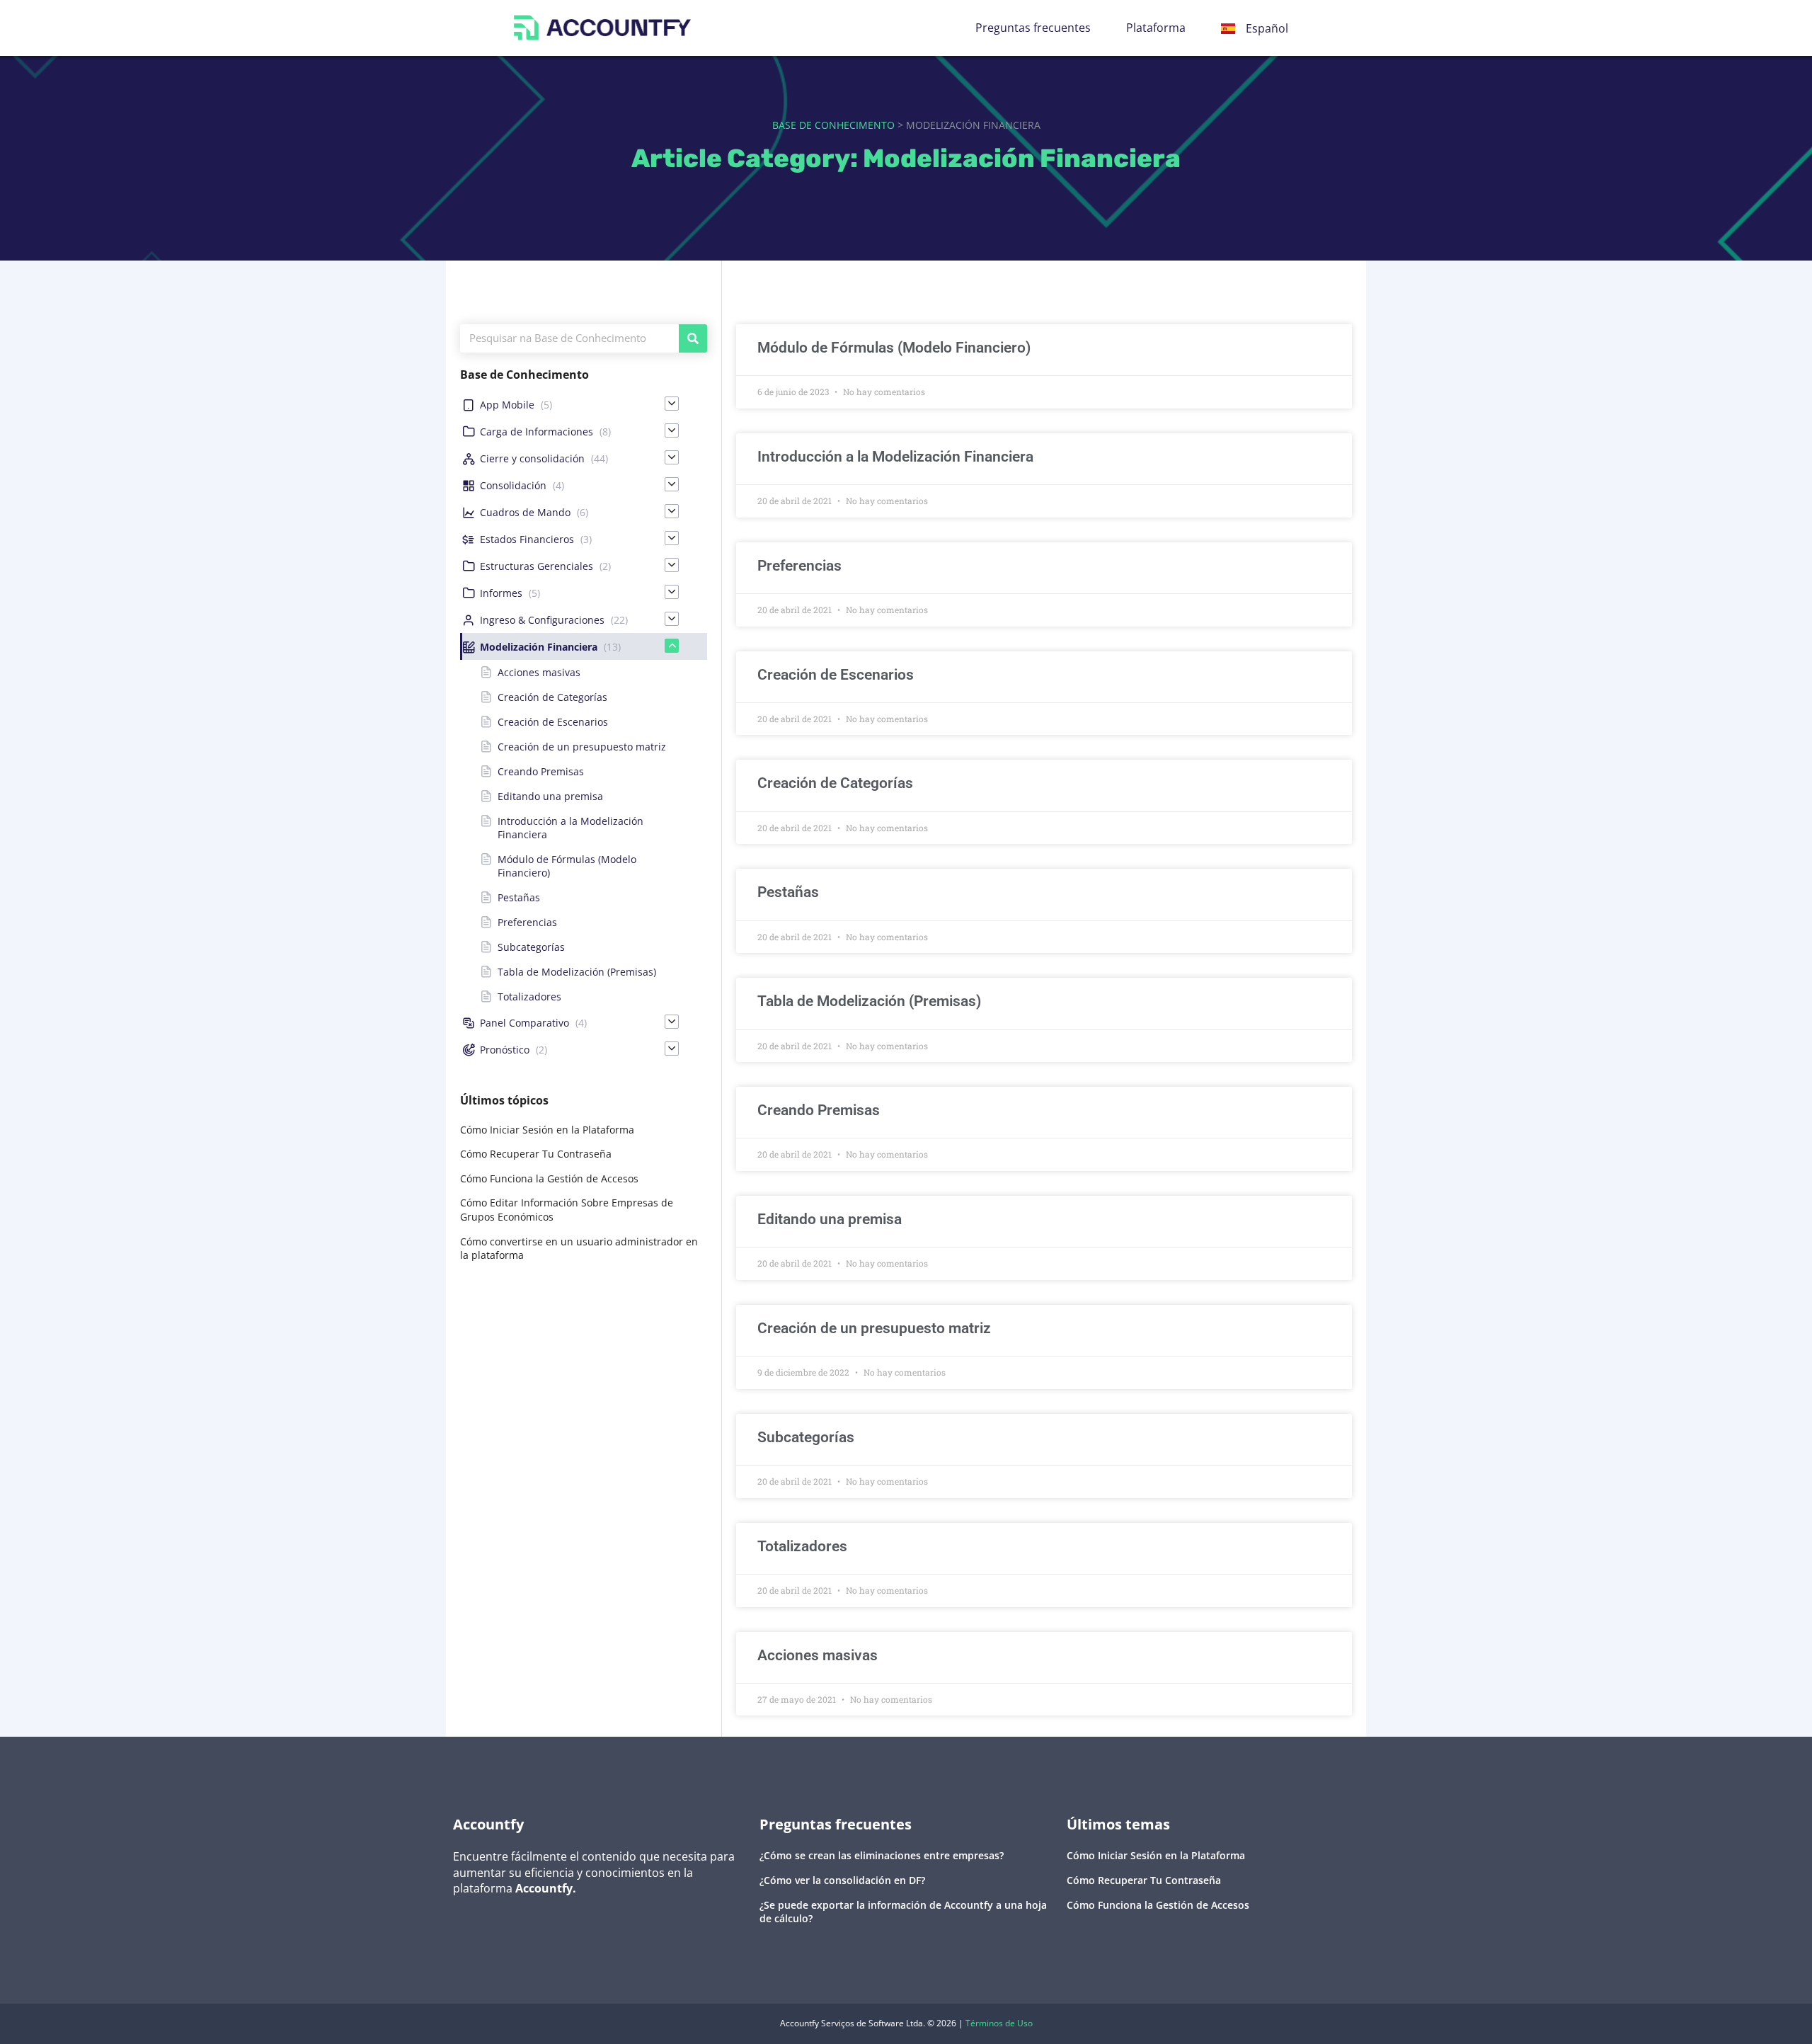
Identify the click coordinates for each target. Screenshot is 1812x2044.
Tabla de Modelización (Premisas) (869, 1001)
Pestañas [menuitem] (519, 897)
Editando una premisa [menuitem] (550, 796)
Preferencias (799, 566)
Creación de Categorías (835, 783)
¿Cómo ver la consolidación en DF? (842, 1880)
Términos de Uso (999, 2023)
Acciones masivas (818, 1655)
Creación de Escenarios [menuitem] (553, 722)
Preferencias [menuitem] (527, 922)
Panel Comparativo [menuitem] (524, 1023)
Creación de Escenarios (836, 675)
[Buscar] (693, 338)
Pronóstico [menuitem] (505, 1050)
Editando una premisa (830, 1219)
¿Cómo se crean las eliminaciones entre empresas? (882, 1855)
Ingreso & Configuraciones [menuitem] (542, 620)
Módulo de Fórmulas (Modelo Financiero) (894, 348)
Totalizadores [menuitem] (529, 997)
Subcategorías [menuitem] (531, 947)
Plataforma (1156, 28)
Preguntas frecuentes (1033, 28)
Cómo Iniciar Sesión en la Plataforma (547, 1130)
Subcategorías (806, 1437)
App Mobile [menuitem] (507, 405)
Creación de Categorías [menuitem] (552, 697)
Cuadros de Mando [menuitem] (525, 512)
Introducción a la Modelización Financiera (895, 457)
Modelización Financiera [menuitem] (539, 647)
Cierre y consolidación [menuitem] (532, 458)
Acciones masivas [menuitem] (539, 672)
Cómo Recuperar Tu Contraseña (536, 1154)
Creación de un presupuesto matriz (874, 1328)
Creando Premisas (819, 1110)
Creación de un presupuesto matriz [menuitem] (582, 747)
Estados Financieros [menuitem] (527, 539)
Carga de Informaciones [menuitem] (537, 432)
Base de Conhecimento (833, 125)
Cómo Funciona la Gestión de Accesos (549, 1178)
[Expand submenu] (672, 404)
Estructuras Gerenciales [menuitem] (537, 566)
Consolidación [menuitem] (513, 485)
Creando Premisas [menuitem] (541, 771)
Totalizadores (802, 1546)
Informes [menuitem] (501, 593)
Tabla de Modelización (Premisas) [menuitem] (577, 972)
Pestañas (788, 892)
